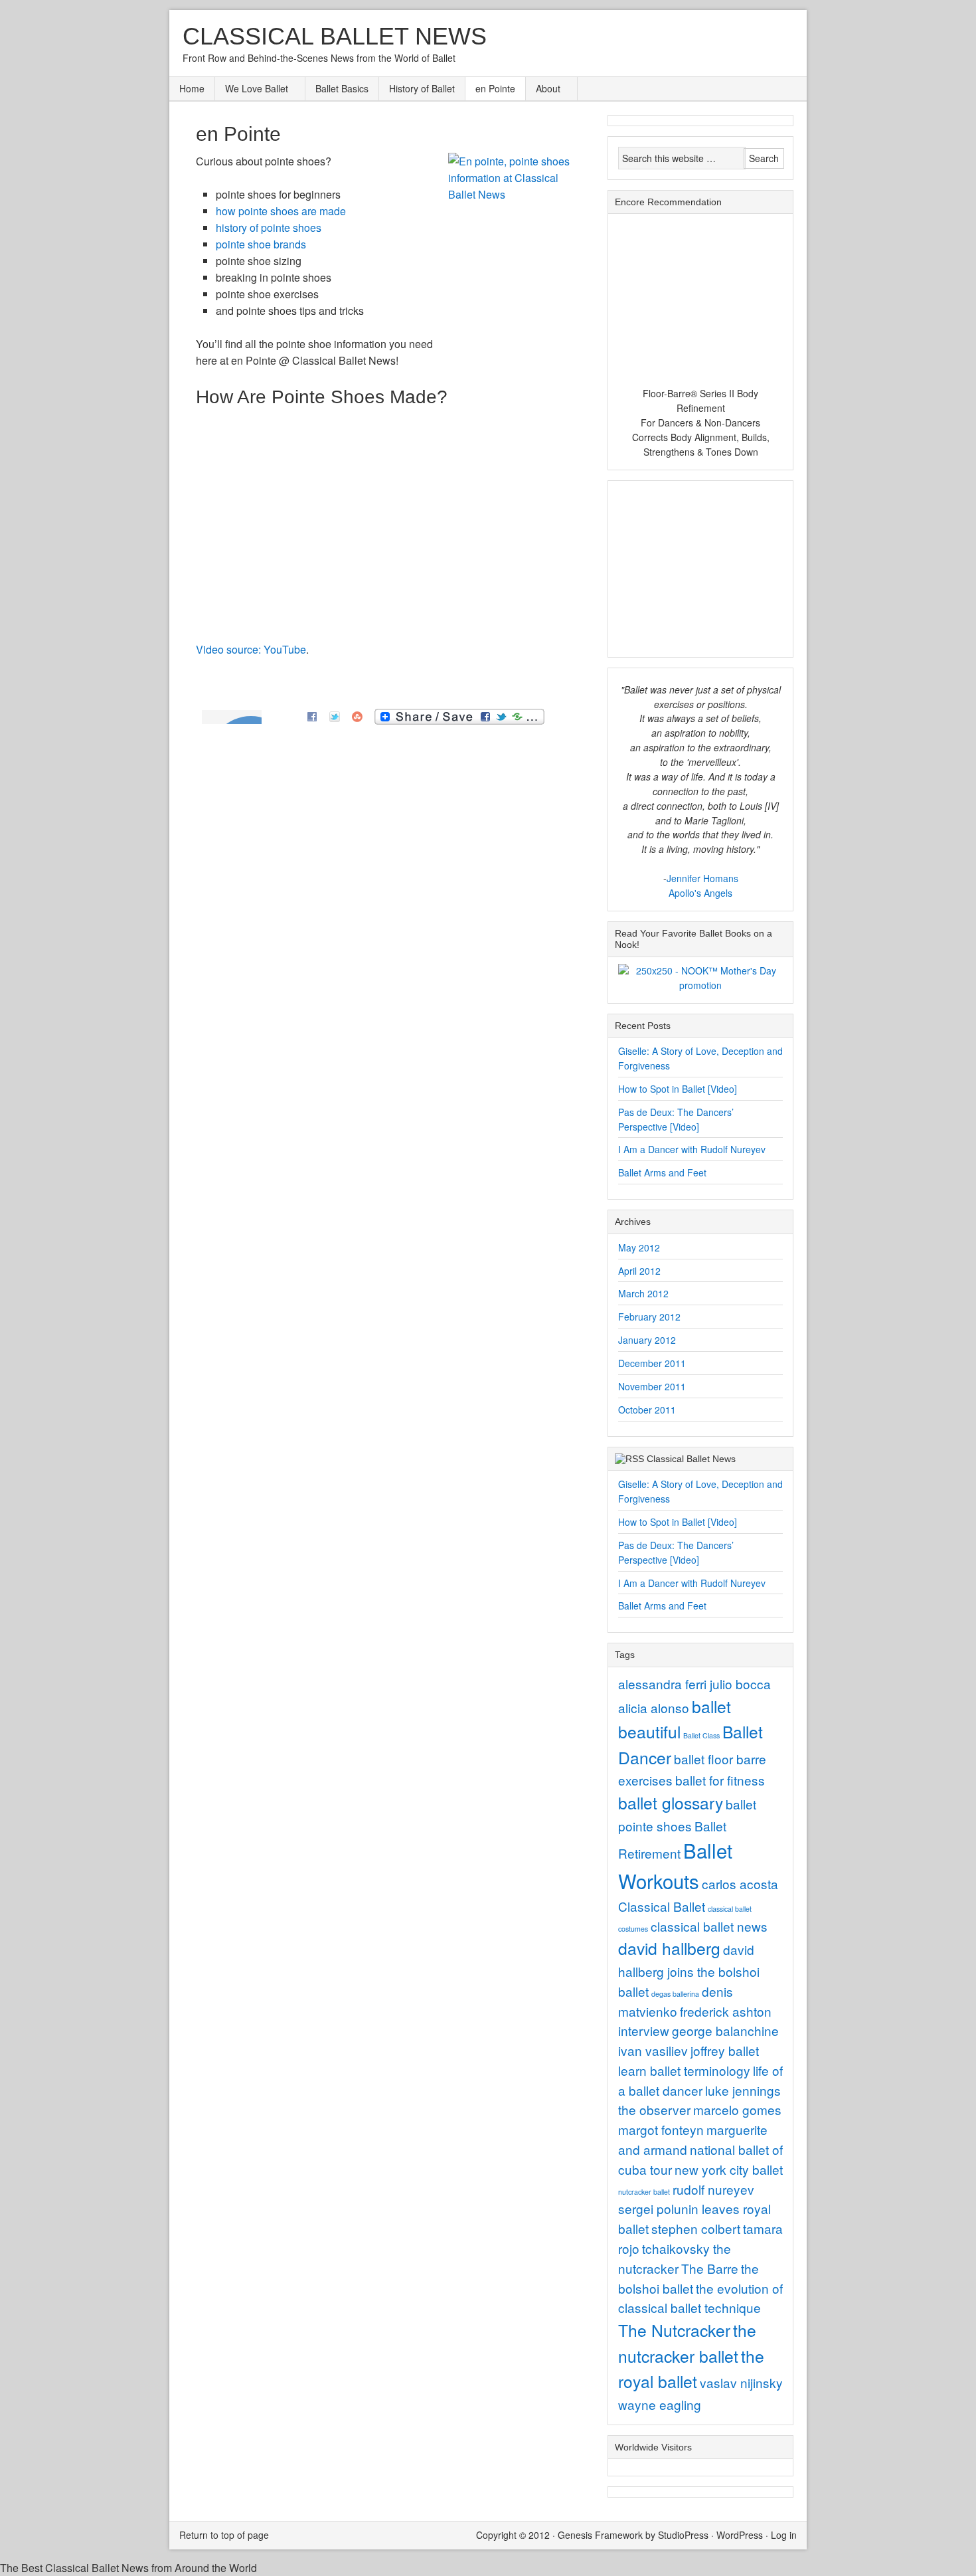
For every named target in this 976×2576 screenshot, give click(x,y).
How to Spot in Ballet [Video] (678, 1089)
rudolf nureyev (713, 2189)
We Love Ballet (252, 89)
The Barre (710, 2268)
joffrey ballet (725, 2050)
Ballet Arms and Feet (662, 1172)
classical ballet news (709, 1926)
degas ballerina (675, 1994)
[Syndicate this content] (629, 1459)
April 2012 (639, 1271)
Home (192, 88)
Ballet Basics (342, 88)
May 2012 (639, 1247)
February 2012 (649, 1317)
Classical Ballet (662, 1906)
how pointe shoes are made (281, 211)
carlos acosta (740, 1884)
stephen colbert (696, 2228)
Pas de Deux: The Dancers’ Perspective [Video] (676, 1119)
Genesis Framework (600, 2535)
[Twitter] (335, 715)
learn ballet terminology (684, 2070)
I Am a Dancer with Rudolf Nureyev (692, 1149)
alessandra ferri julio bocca (694, 1684)
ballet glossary (671, 1802)
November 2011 (652, 1386)
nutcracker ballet (644, 2192)
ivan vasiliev (653, 2050)
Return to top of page (224, 2535)
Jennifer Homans (702, 878)
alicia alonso (654, 1707)
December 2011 (652, 1363)
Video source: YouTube (251, 649)
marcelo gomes (737, 2109)
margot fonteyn (661, 2129)
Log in (784, 2535)
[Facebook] (312, 715)
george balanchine (725, 2030)
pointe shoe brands (261, 244)
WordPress (740, 2535)
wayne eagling (660, 2404)
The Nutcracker (674, 2330)
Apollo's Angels (700, 893)
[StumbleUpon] (357, 715)
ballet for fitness (720, 1780)
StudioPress (683, 2535)
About (543, 89)
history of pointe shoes (269, 228)
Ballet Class (701, 1735)
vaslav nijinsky (741, 2382)
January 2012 (647, 1340)
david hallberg (669, 1948)
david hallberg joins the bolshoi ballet (689, 1970)
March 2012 (643, 1293)
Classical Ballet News (335, 36)
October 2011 (647, 1410)
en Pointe (495, 88)
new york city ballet (729, 2169)
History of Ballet (422, 88)
